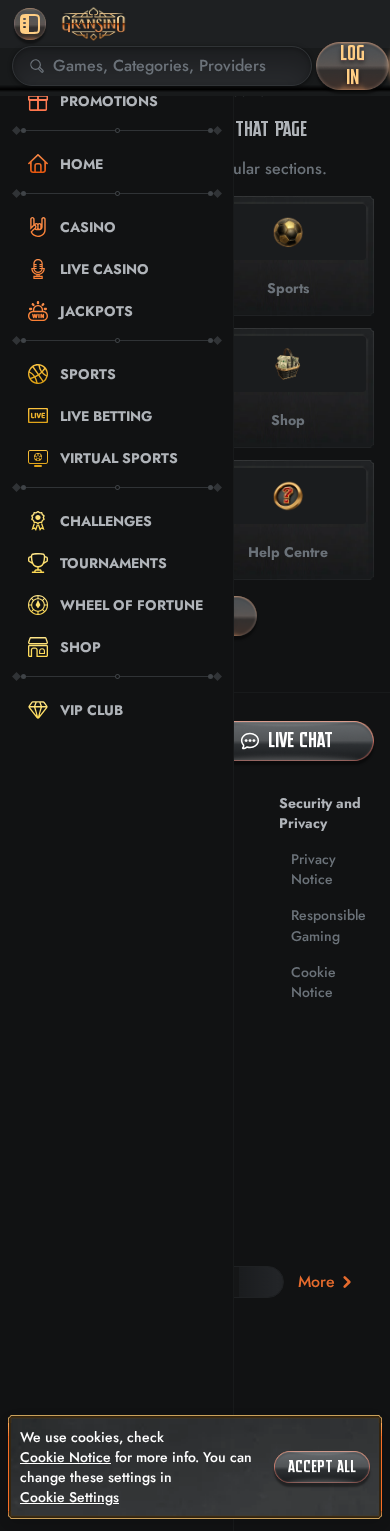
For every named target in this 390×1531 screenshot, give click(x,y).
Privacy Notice (313, 869)
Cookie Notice (313, 982)
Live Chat (300, 740)
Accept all (322, 1467)
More (316, 1281)
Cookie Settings (69, 1497)
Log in (352, 65)
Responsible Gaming (328, 925)
